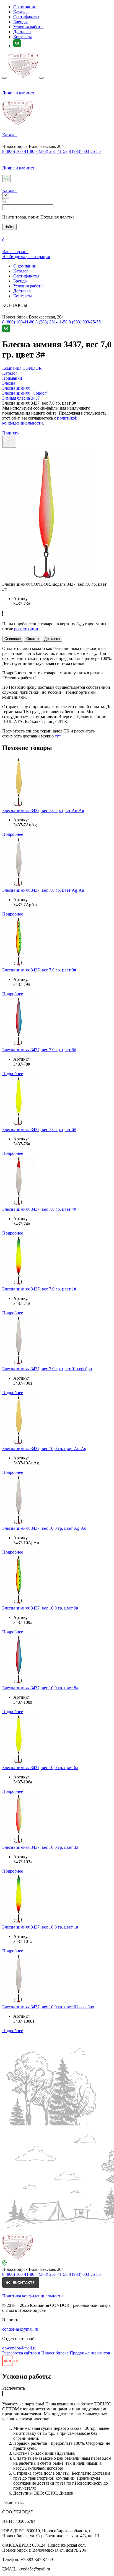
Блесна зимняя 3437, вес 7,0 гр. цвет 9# (39, 970)
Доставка (22, 32)
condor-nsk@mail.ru (20, 2329)
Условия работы (28, 27)
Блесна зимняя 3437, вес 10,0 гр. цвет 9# (40, 1608)
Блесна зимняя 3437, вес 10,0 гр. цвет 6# (40, 1768)
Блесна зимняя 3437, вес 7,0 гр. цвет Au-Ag (43, 810)
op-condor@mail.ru (19, 2348)
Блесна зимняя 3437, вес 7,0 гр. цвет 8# (39, 1050)
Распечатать (14, 2388)
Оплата (33, 639)
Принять (10, 433)
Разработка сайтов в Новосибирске (35, 2353)
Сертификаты (26, 17)
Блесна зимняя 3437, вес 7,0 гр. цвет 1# (39, 1289)
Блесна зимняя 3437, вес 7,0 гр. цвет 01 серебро (47, 1369)
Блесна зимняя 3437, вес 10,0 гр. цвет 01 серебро (48, 2007)
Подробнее (13, 834)
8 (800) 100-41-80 (18, 151)
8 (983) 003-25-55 (85, 151)
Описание (13, 639)
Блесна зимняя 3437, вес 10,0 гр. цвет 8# (40, 1688)
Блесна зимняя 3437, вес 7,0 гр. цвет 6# (39, 1129)
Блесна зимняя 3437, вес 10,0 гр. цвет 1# (40, 1927)
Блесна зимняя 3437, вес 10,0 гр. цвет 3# (40, 1847)
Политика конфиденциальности (33, 2296)
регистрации (26, 629)
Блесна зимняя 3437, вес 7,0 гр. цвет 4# (39, 1209)
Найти (9, 227)
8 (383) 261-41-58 (51, 151)
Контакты (23, 37)
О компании (25, 7)
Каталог (21, 12)
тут (58, 736)
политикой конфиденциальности (40, 421)
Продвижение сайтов (90, 2353)
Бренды (20, 22)
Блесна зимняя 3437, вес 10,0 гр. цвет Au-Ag (44, 1448)
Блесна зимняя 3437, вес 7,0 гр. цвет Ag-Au (43, 890)
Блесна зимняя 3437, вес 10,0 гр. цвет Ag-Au (44, 1528)
